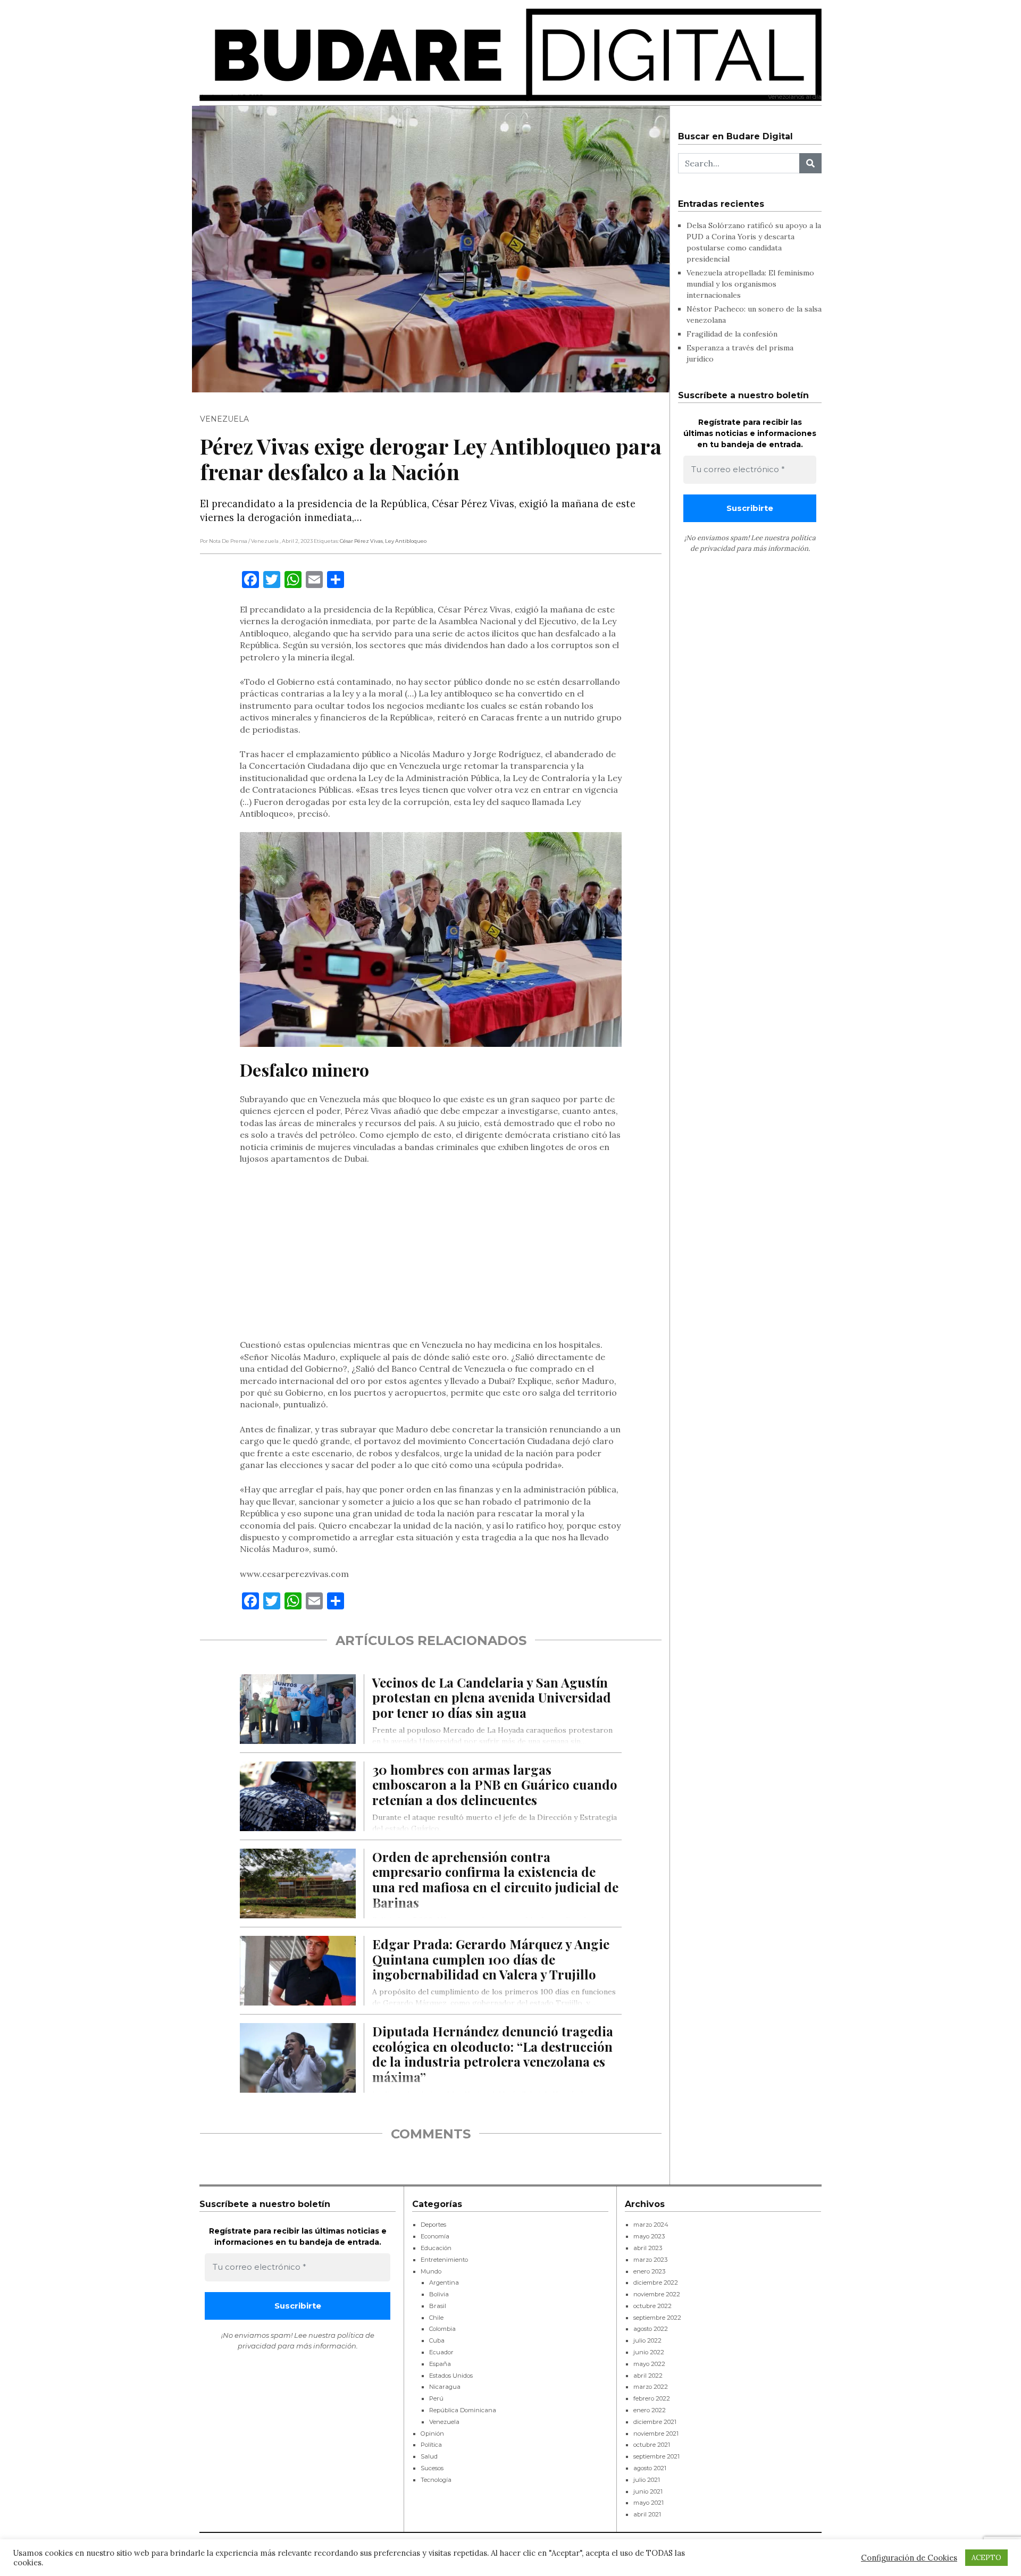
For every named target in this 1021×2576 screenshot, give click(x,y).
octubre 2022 (652, 2306)
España (440, 2364)
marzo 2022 (651, 2387)
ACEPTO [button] (986, 2558)
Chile (436, 2318)
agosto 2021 (650, 2468)
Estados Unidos (451, 2376)
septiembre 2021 (656, 2456)
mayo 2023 (649, 2236)
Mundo (431, 2271)
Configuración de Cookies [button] (909, 2558)
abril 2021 (647, 2514)
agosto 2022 (651, 2329)
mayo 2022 (649, 2364)
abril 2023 (648, 2248)
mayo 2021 (648, 2503)
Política (431, 2445)
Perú (436, 2398)
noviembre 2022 (657, 2294)
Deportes (433, 2225)
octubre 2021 (652, 2445)
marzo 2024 (651, 2225)
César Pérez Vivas (361, 541)
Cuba (437, 2340)
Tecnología (436, 2480)
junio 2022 (649, 2352)
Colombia (442, 2329)
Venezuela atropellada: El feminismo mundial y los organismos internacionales (750, 284)
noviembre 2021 (656, 2434)
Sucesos (432, 2468)
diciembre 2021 (655, 2422)
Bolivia (439, 2294)
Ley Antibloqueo (406, 541)
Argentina (444, 2283)
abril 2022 (648, 2376)
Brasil (438, 2306)
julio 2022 (647, 2340)
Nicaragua (445, 2387)
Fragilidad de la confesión (732, 334)
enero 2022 (650, 2410)
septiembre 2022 (657, 2318)
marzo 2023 (650, 2260)
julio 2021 (647, 2480)
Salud (429, 2456)
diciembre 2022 (656, 2283)
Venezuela (224, 419)
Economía (435, 2236)
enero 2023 (649, 2271)
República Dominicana (463, 2410)
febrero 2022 (652, 2398)
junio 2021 (648, 2491)
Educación (436, 2248)
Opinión (432, 2434)
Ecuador (441, 2352)
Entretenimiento (444, 2260)
